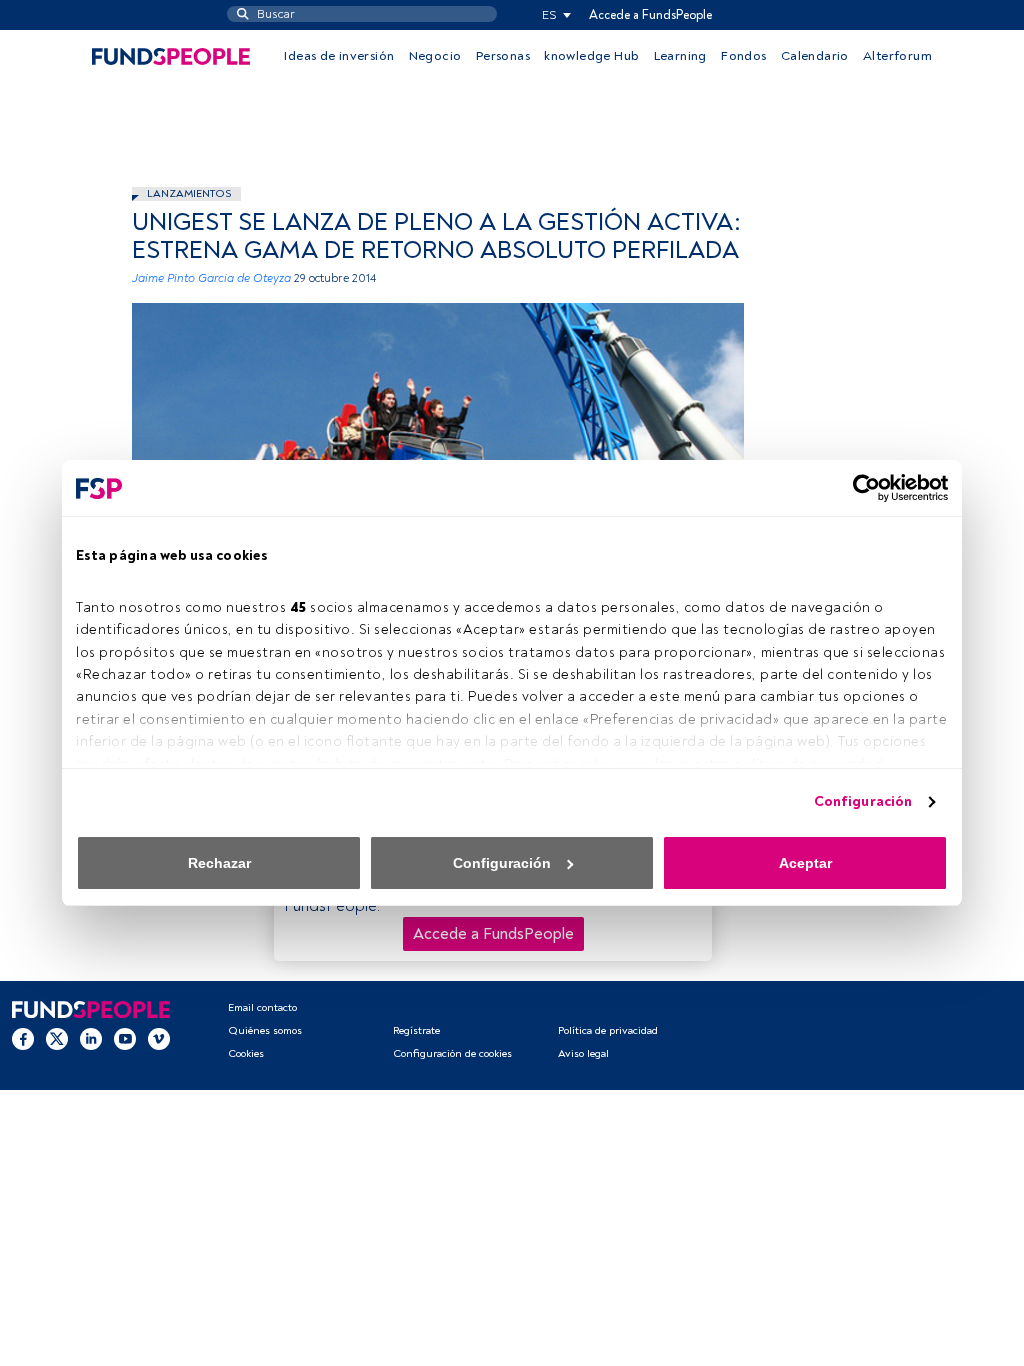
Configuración (863, 801)
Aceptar (805, 863)
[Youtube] (125, 1038)
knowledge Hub (591, 56)
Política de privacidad (608, 1030)
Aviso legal (583, 1053)
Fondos (743, 56)
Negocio (435, 56)
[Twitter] (57, 1038)
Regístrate (416, 1030)
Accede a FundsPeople (650, 15)
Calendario (815, 56)
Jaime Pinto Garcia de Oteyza (211, 278)
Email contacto (262, 1007)
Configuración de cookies (452, 1053)
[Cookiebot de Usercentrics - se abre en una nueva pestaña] (860, 488)
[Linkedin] (91, 1038)
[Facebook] (23, 1038)
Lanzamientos (189, 193)
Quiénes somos (265, 1030)
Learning (680, 56)
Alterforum (897, 56)
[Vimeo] (159, 1038)
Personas (503, 56)
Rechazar (219, 863)
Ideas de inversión (339, 56)
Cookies (246, 1053)
